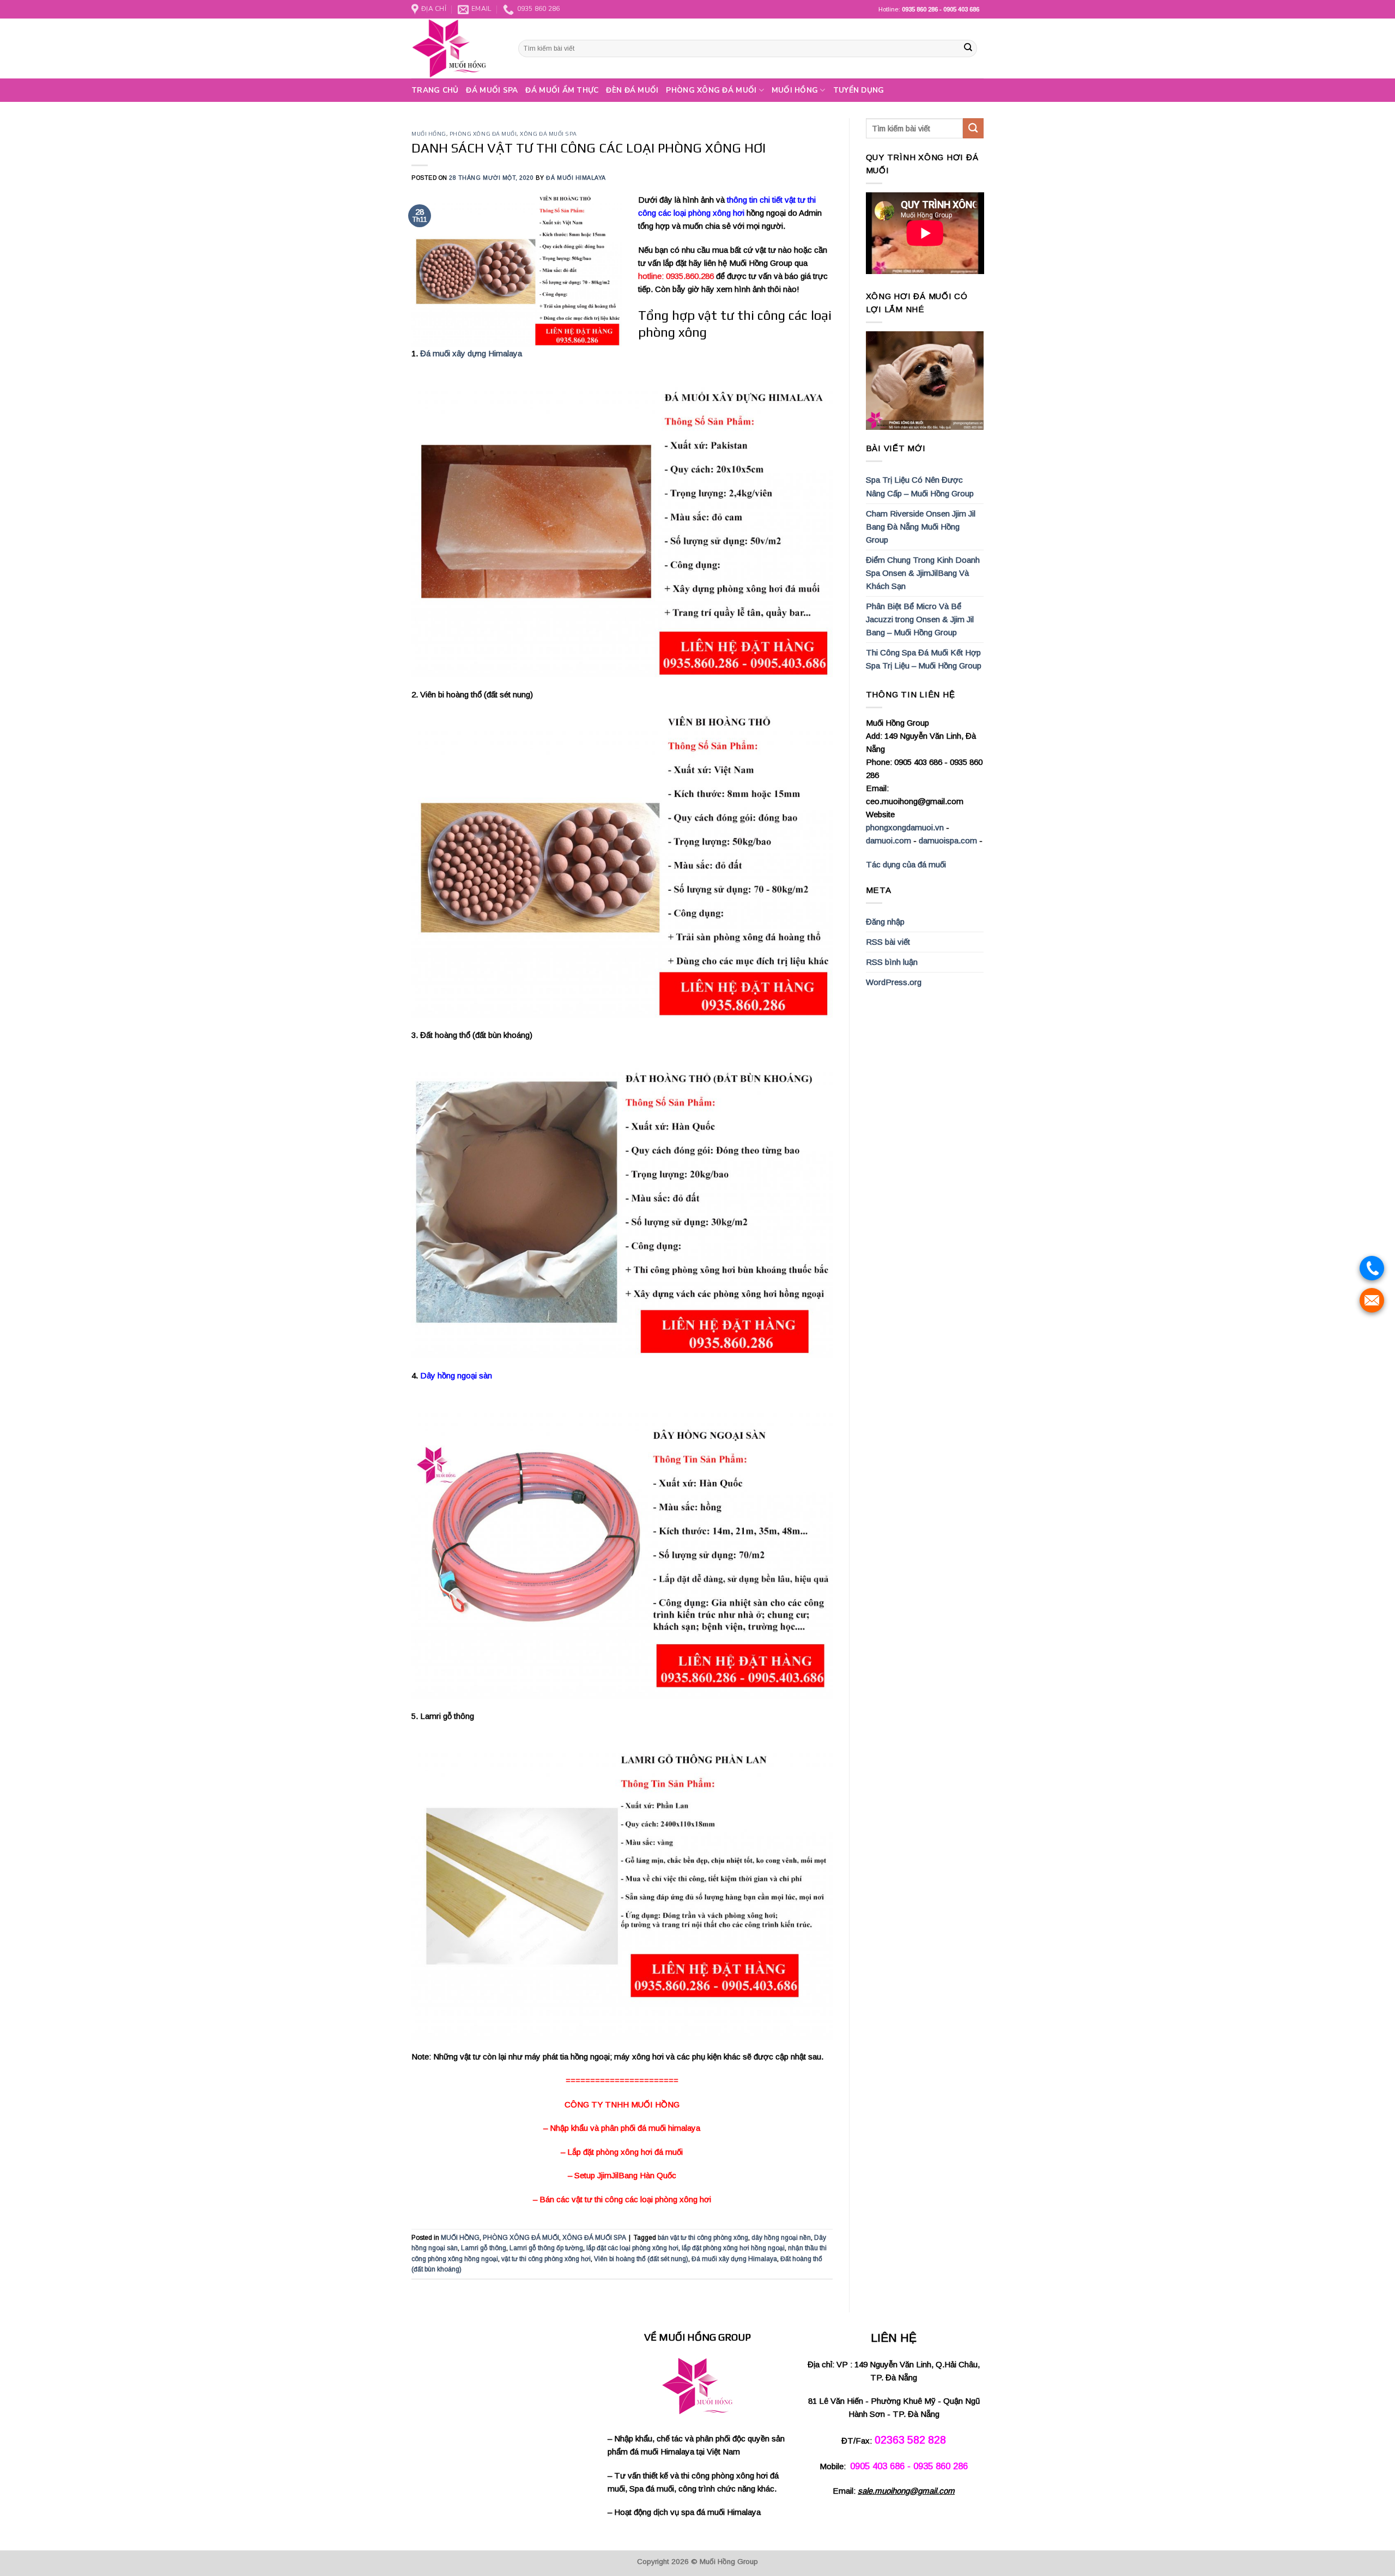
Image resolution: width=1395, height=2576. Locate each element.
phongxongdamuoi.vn (905, 827)
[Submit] (968, 48)
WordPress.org (894, 982)
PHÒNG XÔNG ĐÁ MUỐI (711, 90)
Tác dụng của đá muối (906, 864)
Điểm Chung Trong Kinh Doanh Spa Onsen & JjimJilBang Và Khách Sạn (923, 573)
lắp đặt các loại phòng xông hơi (632, 2248)
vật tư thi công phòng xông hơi (546, 2259)
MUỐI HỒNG (795, 90)
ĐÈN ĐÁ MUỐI (632, 90)
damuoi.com (888, 840)
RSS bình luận (892, 962)
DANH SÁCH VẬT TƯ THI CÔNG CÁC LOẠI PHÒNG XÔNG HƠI (589, 148)
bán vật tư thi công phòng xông (703, 2238)
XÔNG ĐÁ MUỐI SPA (548, 133)
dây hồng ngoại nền (781, 2238)
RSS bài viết (888, 942)
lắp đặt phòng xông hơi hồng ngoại (733, 2248)
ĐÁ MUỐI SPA (492, 90)
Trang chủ (435, 90)
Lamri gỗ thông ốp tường (546, 2248)
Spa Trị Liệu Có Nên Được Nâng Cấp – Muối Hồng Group (920, 486)
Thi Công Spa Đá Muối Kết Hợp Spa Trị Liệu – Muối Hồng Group (924, 659)
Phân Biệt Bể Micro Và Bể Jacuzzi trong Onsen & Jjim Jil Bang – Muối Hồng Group (920, 619)
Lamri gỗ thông (484, 2248)
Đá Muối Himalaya (576, 178)
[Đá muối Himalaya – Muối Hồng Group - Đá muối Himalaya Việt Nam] (457, 48)
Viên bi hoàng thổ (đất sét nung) (641, 2259)
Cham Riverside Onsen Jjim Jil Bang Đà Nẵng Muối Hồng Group (921, 527)
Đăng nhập (885, 922)
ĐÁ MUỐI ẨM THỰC (562, 90)
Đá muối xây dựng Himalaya (471, 353)
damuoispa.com (948, 840)
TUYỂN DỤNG (859, 90)
